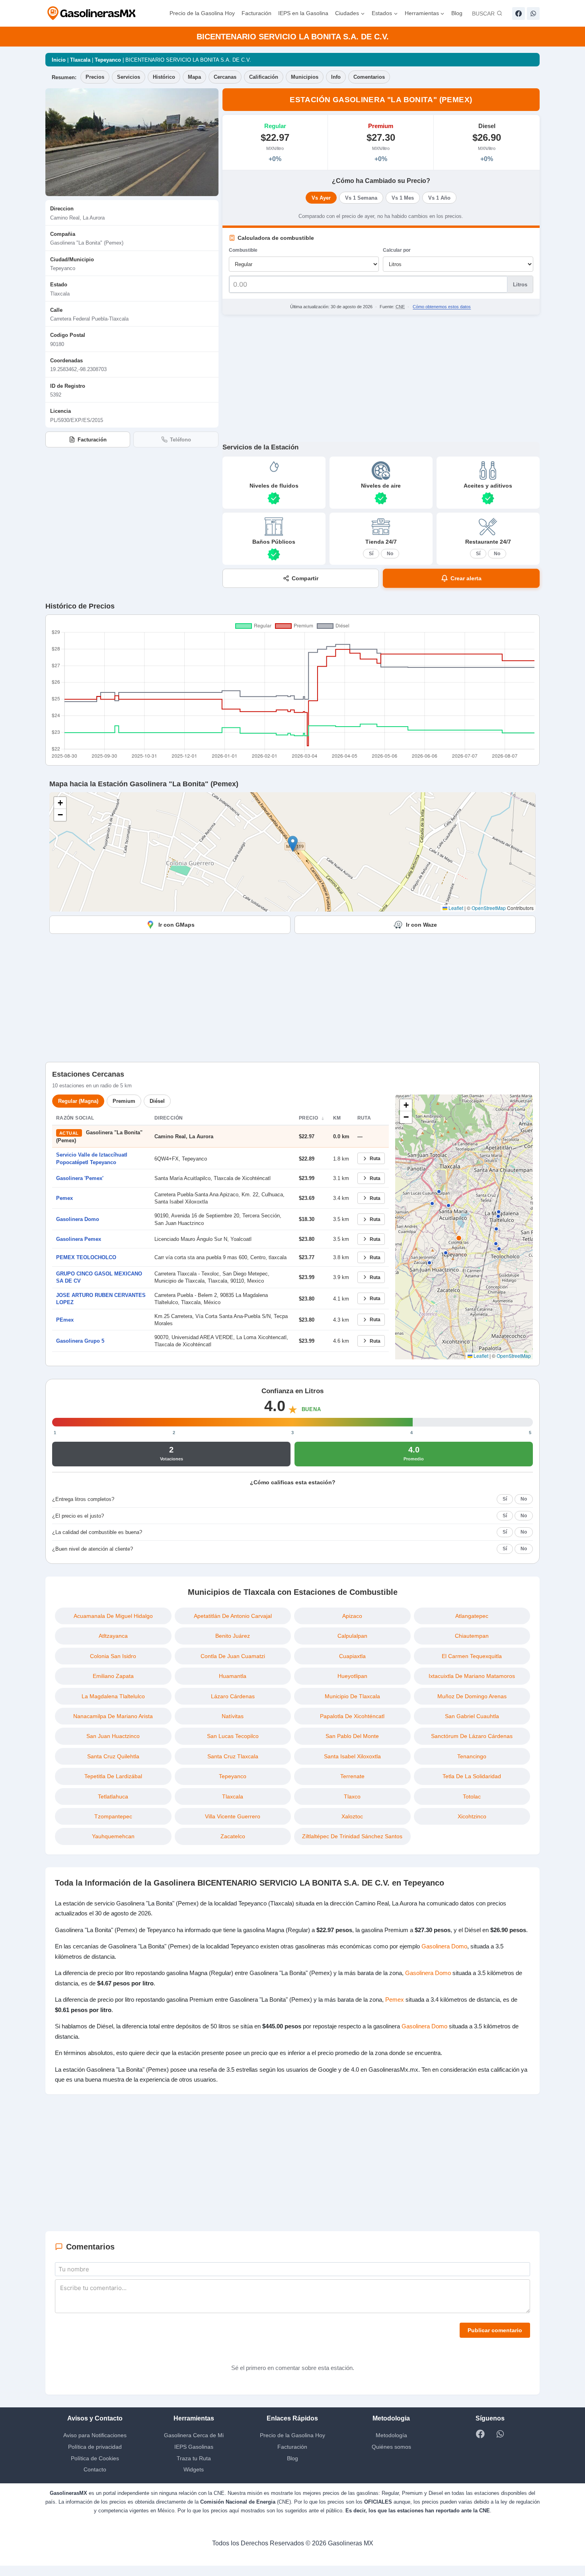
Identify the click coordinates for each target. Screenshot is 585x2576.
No (390, 553)
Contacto (95, 2480)
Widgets (194, 2480)
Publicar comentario (494, 2340)
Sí (371, 553)
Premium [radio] (127, 1101)
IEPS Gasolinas (194, 2456)
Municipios (311, 77)
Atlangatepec (472, 1616)
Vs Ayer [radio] (323, 198)
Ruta (375, 1158)
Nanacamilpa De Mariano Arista (113, 1716)
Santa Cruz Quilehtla (113, 1756)
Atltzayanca (113, 1636)
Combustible (244, 250)
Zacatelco (233, 1836)
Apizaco (352, 1616)
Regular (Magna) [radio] (79, 1101)
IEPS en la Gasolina (298, 13)
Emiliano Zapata (113, 1676)
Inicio (59, 60)
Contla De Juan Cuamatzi (233, 1656)
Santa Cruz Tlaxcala (233, 1756)
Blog (457, 13)
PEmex (65, 1320)
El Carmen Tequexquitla (472, 1656)
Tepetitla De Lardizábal (113, 1776)
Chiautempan (472, 1636)
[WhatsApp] (533, 14)
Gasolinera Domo (78, 1219)
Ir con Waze (422, 924)
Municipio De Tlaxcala (352, 1696)
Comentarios (378, 77)
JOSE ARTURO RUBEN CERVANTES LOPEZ (98, 1299)
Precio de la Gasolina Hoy (192, 13)
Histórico (166, 77)
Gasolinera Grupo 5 (81, 1341)
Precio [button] (309, 1118)
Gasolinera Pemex (80, 1239)
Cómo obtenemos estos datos (444, 306)
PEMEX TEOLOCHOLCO (84, 1257)
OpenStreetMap (489, 908)
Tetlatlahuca (113, 1796)
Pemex (65, 1198)
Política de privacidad (95, 2456)
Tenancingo (472, 1756)
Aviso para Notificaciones (95, 2445)
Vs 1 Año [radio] (438, 198)
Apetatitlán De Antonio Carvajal (233, 1616)
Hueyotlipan (352, 1676)
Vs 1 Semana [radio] (362, 198)
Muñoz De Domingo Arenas (472, 1696)
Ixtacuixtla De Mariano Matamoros (472, 1676)
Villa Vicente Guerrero (233, 1816)
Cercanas (229, 77)
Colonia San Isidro (113, 1656)
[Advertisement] (381, 378)
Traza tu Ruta (194, 2468)
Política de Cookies (95, 2468)
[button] (293, 844)
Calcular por (397, 250)
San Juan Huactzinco (113, 1736)
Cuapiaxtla (352, 1656)
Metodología (391, 2445)
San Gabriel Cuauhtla (472, 1716)
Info (343, 77)
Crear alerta (466, 578)
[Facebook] (519, 14)
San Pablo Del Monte (352, 1736)
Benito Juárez (233, 1636)
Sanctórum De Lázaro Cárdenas (472, 1736)
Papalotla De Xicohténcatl (352, 1716)
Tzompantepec (113, 1816)
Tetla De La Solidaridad (472, 1776)
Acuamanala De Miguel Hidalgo (113, 1616)
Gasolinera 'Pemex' (81, 1178)
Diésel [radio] (161, 1101)
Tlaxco (352, 1796)
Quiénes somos (391, 2456)
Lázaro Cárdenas (233, 1696)
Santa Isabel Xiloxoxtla (352, 1756)
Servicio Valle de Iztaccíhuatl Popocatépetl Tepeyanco (93, 1158)
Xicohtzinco (472, 1816)
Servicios (130, 77)
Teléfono (180, 439)
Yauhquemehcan (113, 1836)
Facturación (249, 13)
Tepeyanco (112, 60)
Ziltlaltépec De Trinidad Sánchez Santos (352, 1836)
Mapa (197, 77)
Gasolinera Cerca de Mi (194, 2445)
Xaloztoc (352, 1816)
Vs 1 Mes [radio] (403, 198)
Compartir (305, 578)
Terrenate (352, 1776)
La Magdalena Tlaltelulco (113, 1696)
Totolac (472, 1796)
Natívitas (233, 1716)
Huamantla (233, 1676)
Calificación (269, 77)
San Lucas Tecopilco (233, 1736)
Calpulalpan (352, 1636)
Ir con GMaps (176, 924)
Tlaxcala (82, 60)
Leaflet (455, 908)
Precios (97, 77)
